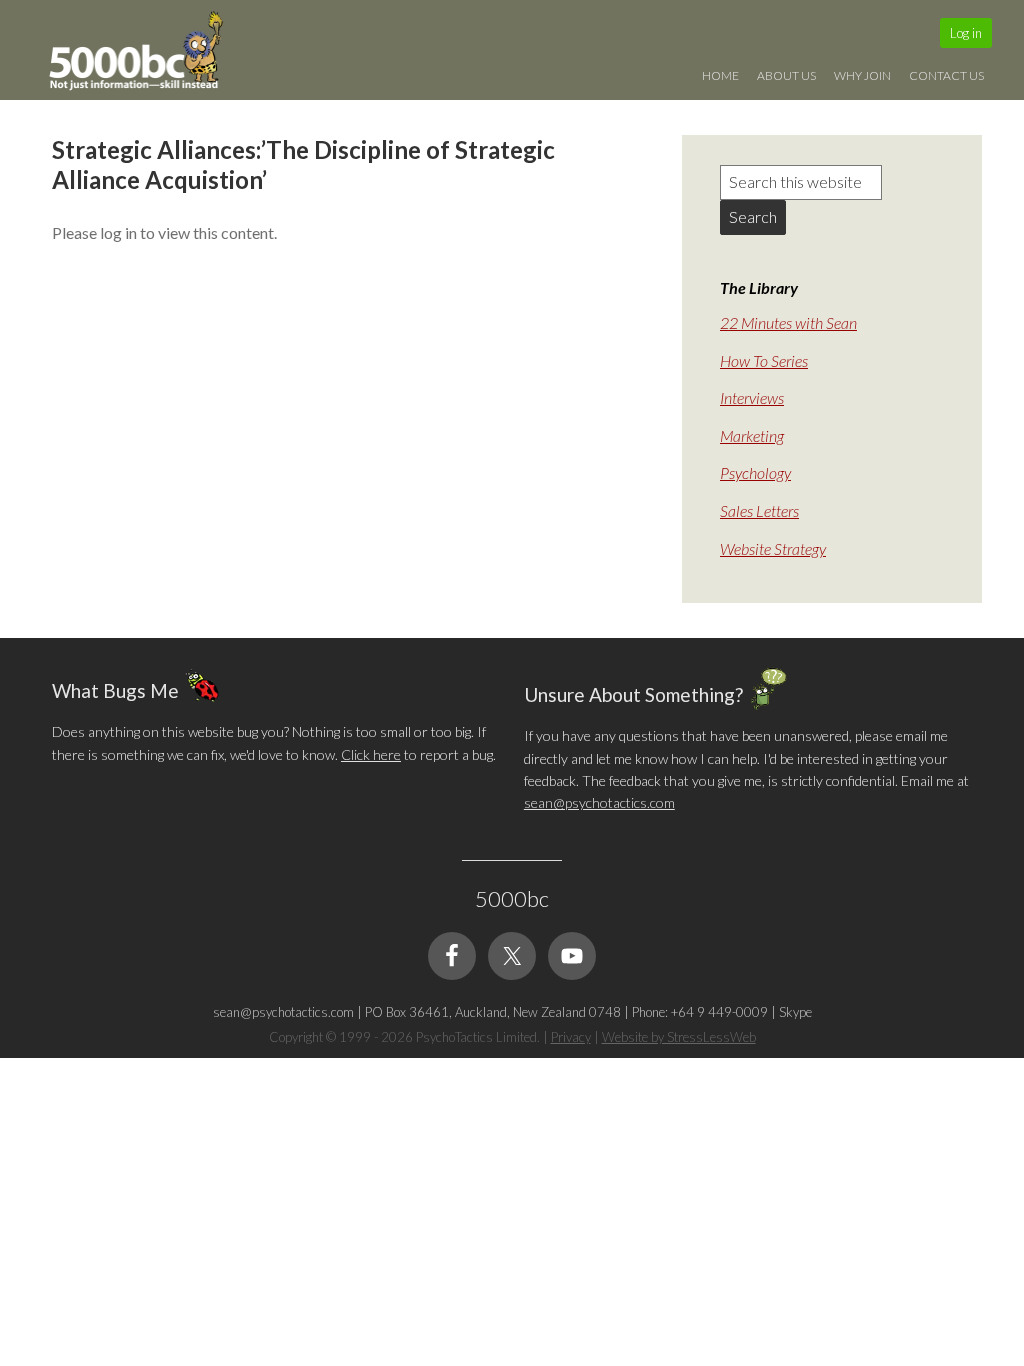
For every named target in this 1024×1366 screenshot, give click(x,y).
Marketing (752, 435)
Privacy (571, 1037)
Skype (795, 1012)
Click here (371, 754)
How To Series (764, 360)
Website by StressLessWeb (679, 1037)
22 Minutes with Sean (788, 322)
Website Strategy (773, 548)
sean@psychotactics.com (599, 802)
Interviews (752, 397)
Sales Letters (759, 510)
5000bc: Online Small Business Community (147, 55)
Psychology (755, 472)
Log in (966, 33)
